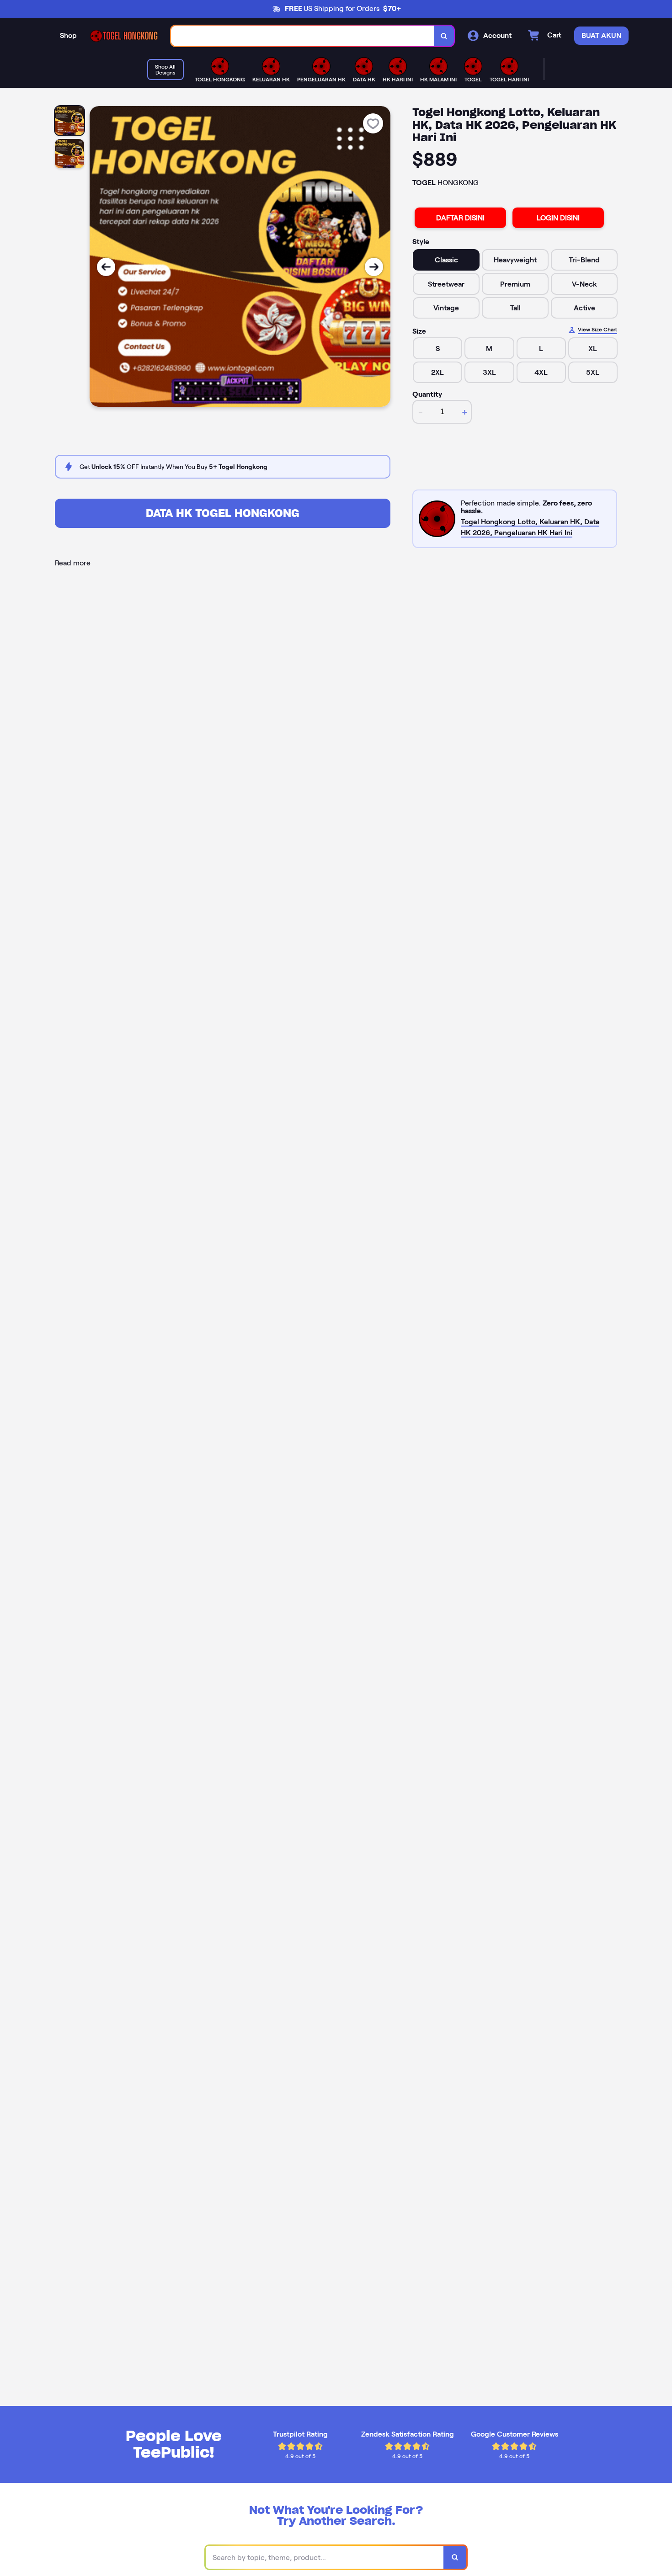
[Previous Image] (106, 267)
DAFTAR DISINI (460, 218)
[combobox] (303, 36)
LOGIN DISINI (558, 218)
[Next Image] (374, 267)
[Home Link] (124, 36)
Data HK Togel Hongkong (223, 513)
